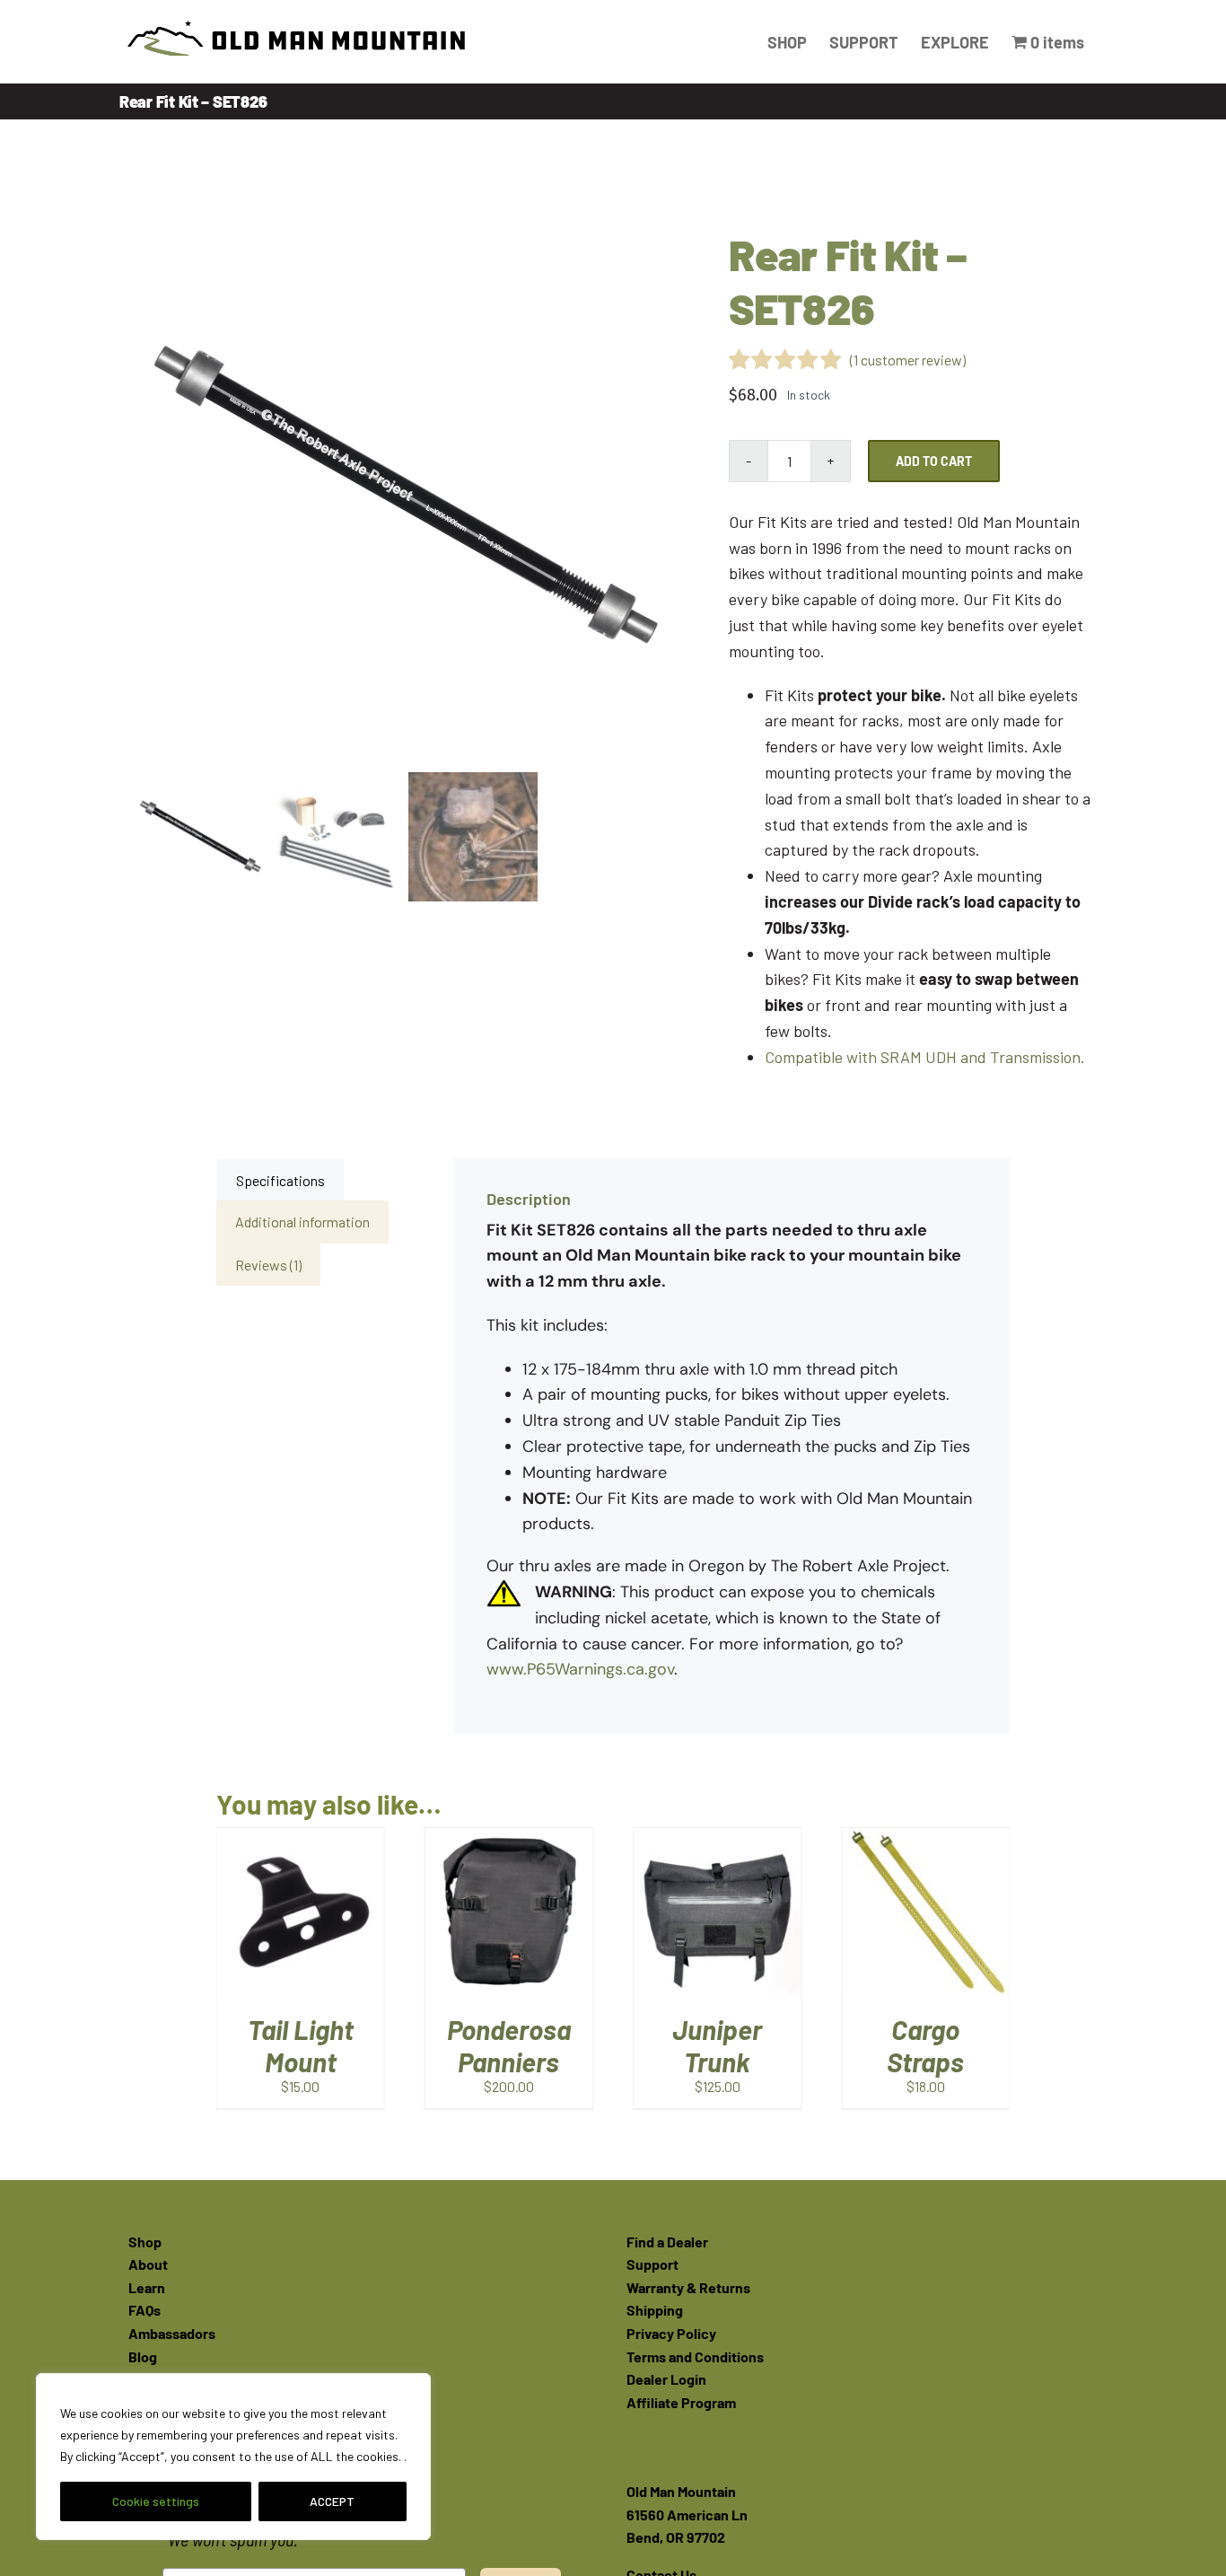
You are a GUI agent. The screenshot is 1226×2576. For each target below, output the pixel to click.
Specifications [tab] (280, 1180)
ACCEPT (332, 2501)
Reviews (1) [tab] (268, 1265)
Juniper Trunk (512, 2045)
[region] (233, 2457)
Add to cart (934, 461)
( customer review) (908, 360)
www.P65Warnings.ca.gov (580, 1669)
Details (304, 1934)
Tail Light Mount (929, 2045)
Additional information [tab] (302, 1222)
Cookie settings (156, 2501)
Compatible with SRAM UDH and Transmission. (925, 1057)
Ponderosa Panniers (304, 2045)
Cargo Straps (721, 2045)
